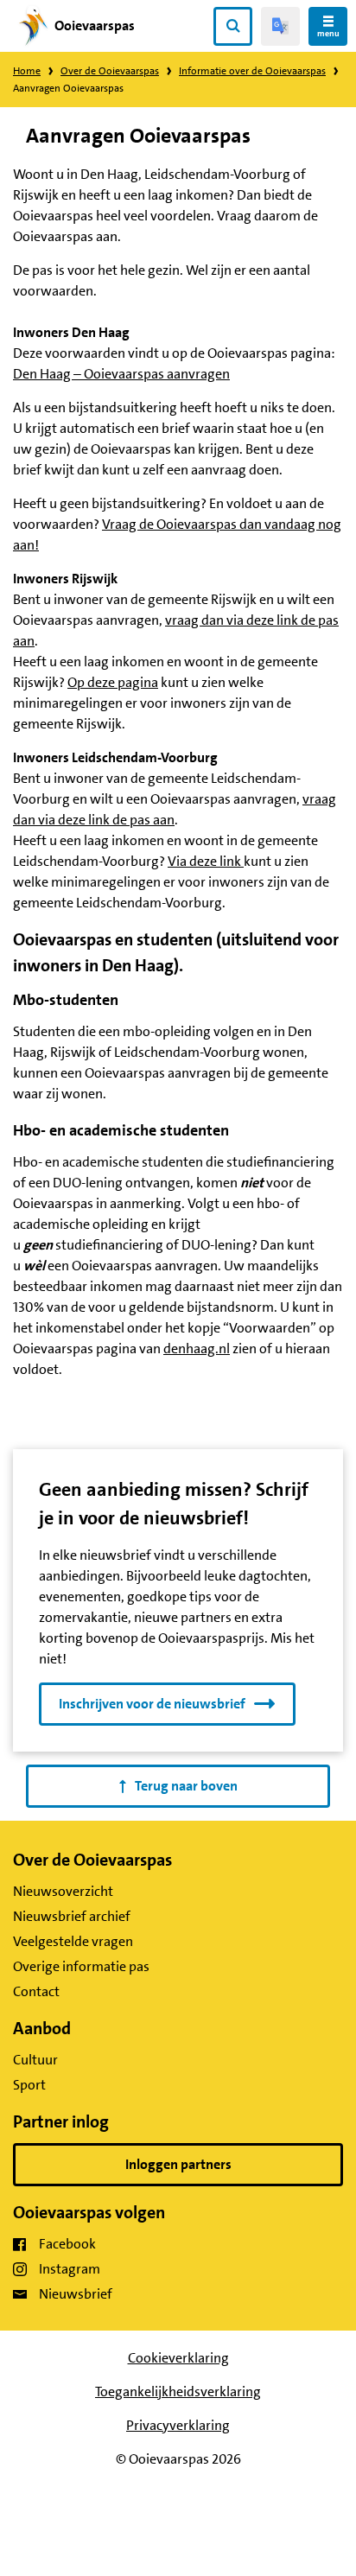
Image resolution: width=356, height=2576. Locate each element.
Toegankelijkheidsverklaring (178, 2392)
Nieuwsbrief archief (72, 1916)
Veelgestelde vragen (73, 1941)
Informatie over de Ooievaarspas (252, 71)
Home (27, 71)
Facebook (67, 2244)
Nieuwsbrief (76, 2294)
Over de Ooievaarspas (110, 71)
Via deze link (206, 861)
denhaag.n (195, 1348)
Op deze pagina (113, 682)
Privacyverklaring (178, 2425)
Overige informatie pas (81, 1966)
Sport (29, 2085)
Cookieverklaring (178, 2358)
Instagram (70, 2269)
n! (33, 545)
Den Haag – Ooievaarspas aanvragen (121, 374)
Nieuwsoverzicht (63, 1891)
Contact (36, 1991)
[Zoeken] (233, 26)
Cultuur (35, 2060)
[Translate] (280, 26)
